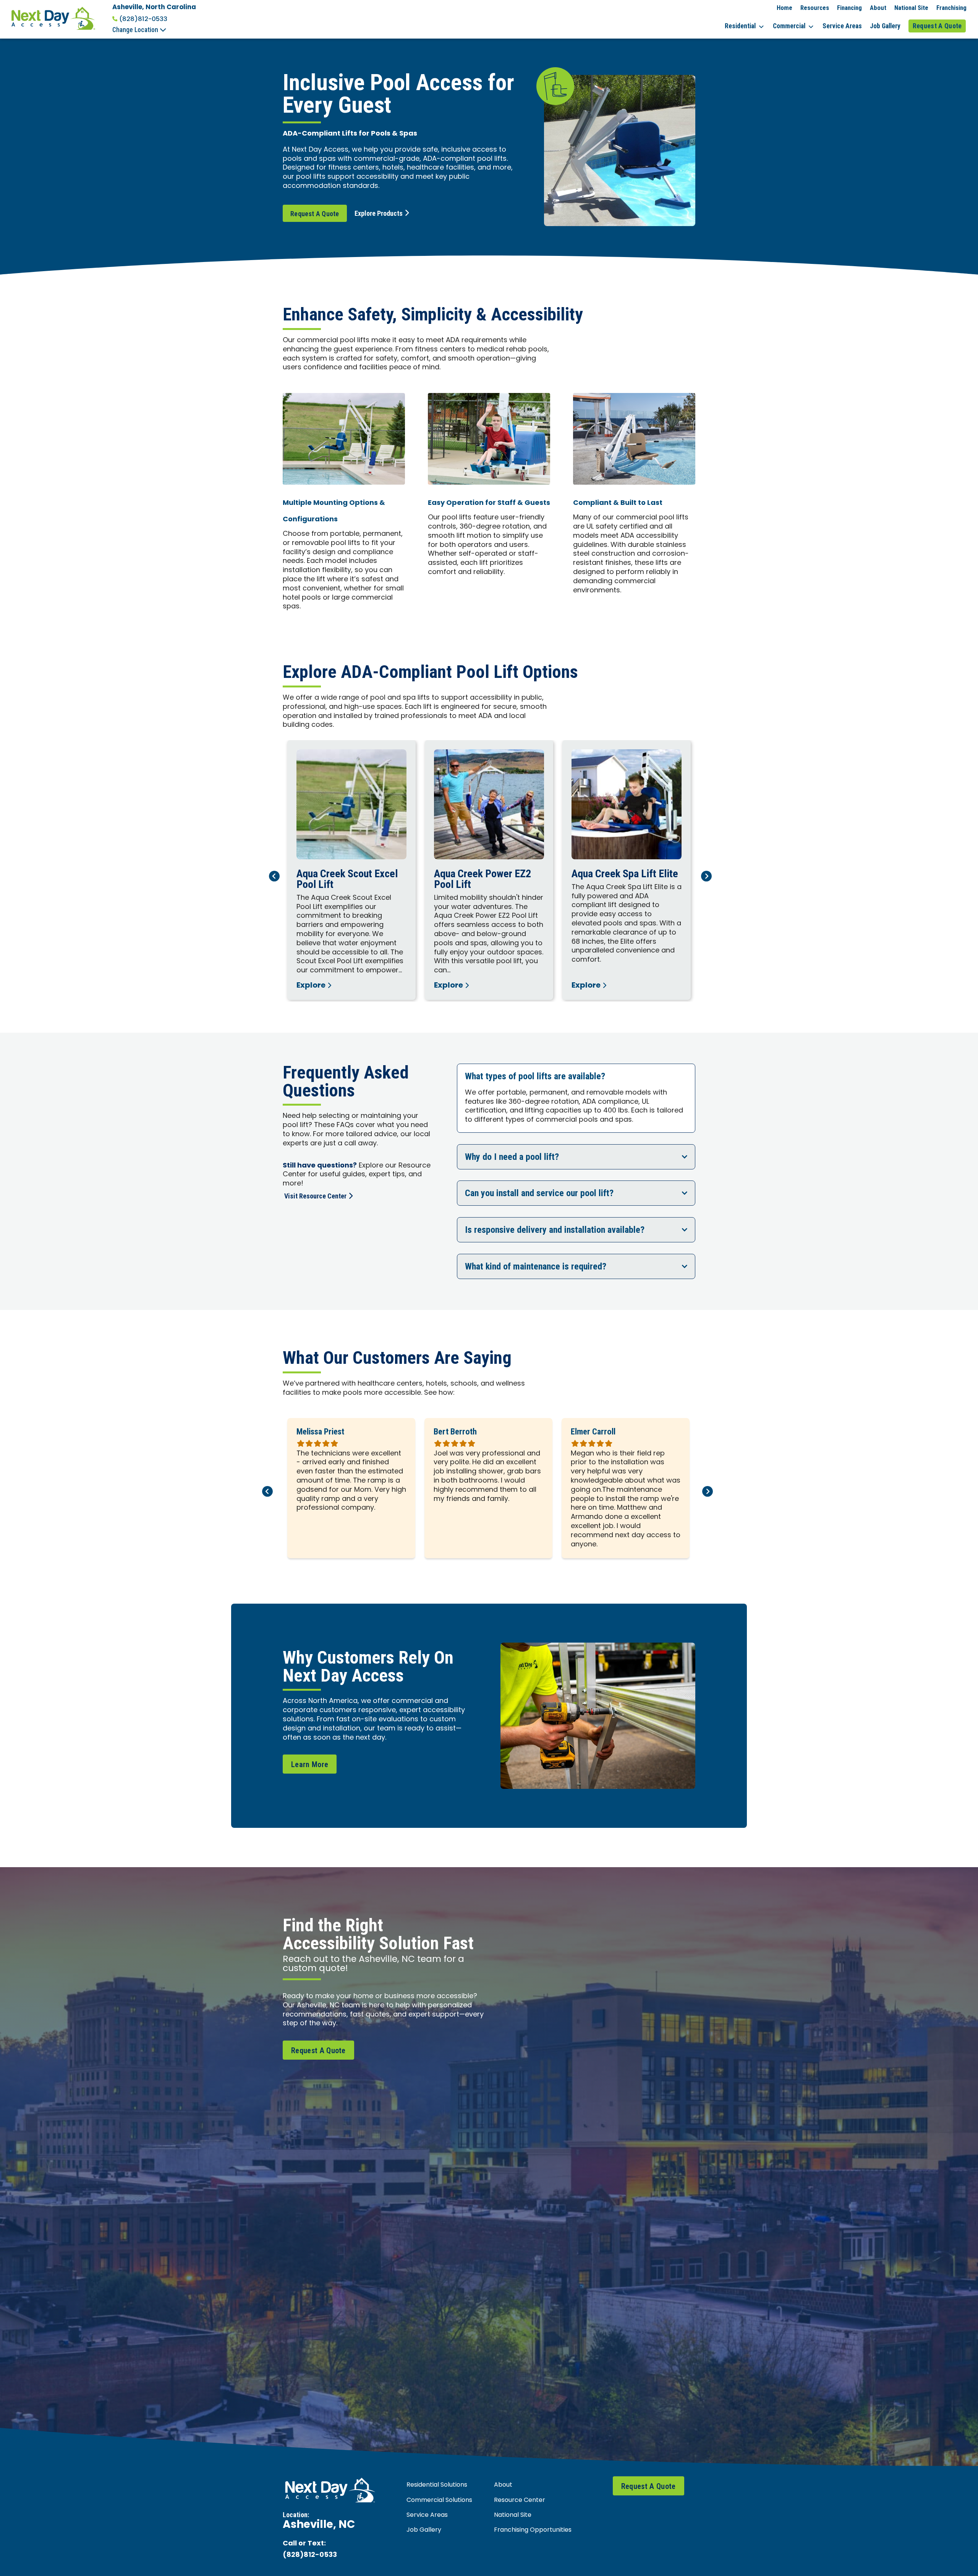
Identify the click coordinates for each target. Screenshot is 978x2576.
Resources (815, 8)
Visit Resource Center (315, 1196)
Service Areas (842, 26)
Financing (849, 8)
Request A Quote (937, 26)
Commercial (789, 26)
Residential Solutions (437, 2485)
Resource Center (520, 2500)
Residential (740, 26)
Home (785, 8)
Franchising (951, 8)
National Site (911, 8)
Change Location (136, 30)
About (878, 8)
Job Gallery (885, 26)
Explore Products (379, 213)
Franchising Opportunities (533, 2530)
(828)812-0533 (143, 19)
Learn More (310, 1764)
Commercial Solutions (439, 2500)
